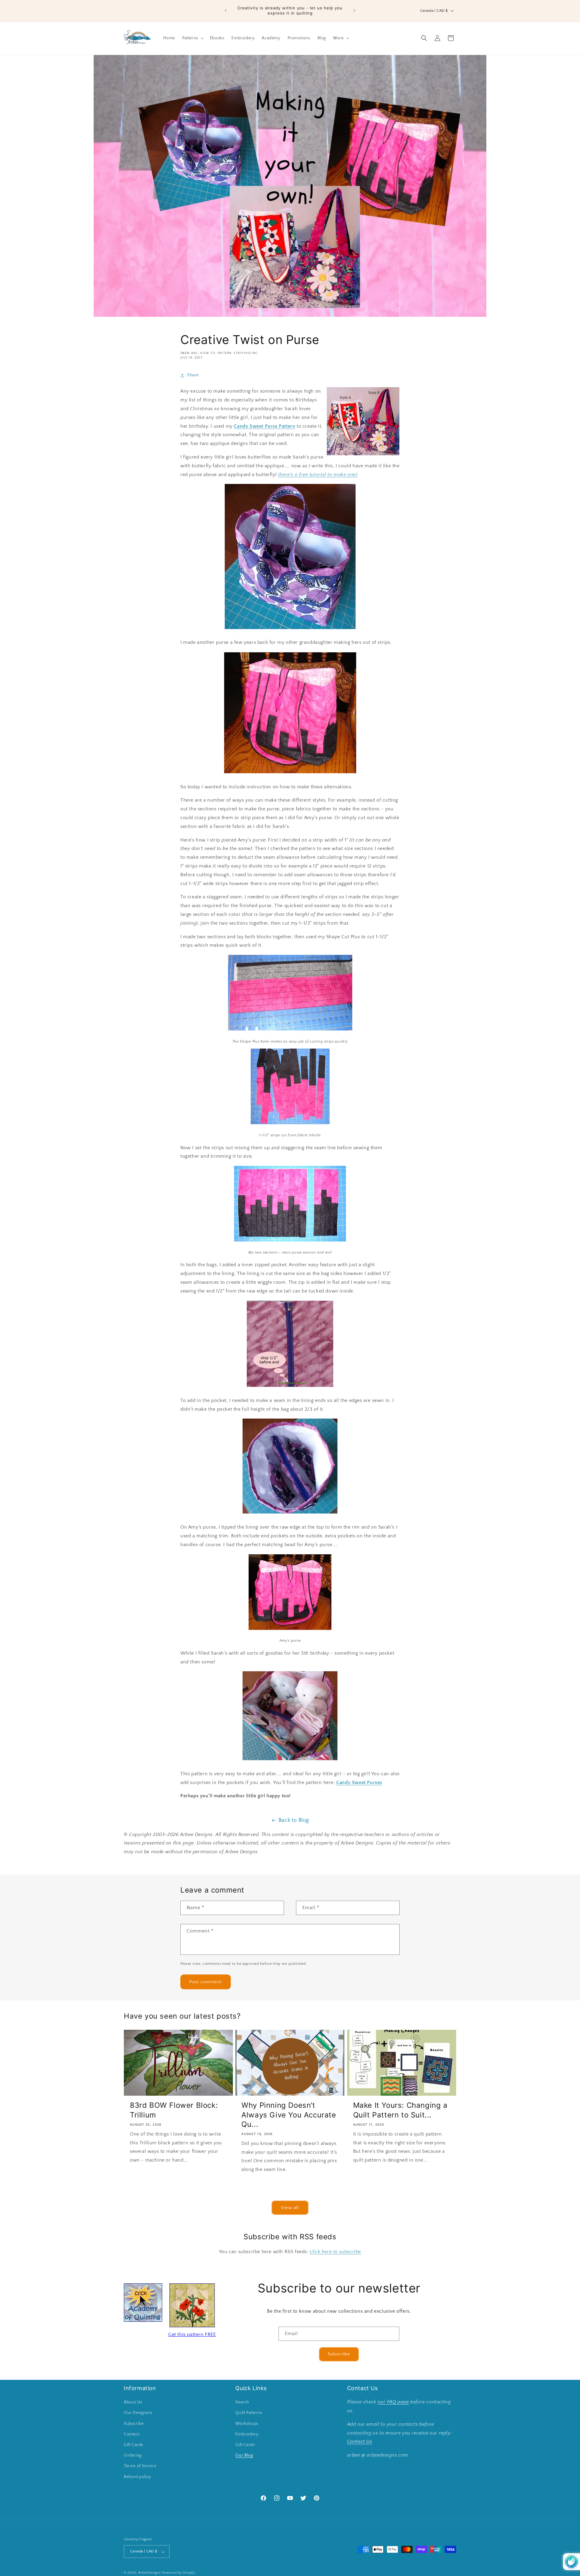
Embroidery (247, 2434)
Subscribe (339, 2354)
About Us (133, 2402)
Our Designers (138, 2413)
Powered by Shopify (179, 2573)
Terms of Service (140, 2466)
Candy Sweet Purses (359, 1783)
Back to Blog (294, 1820)
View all (290, 2208)
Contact (132, 2434)
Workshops (247, 2424)
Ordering (133, 2456)
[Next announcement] (354, 11)
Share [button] (193, 375)
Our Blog (244, 2456)
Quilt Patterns (249, 2413)
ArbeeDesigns (150, 2573)
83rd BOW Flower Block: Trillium (174, 2110)
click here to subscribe (335, 2252)
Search (242, 2402)
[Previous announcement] (226, 11)
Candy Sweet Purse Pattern (264, 426)
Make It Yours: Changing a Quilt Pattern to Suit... (400, 2110)
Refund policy (137, 2477)
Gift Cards (134, 2445)
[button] (192, 38)
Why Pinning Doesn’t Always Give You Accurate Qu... (289, 2115)
